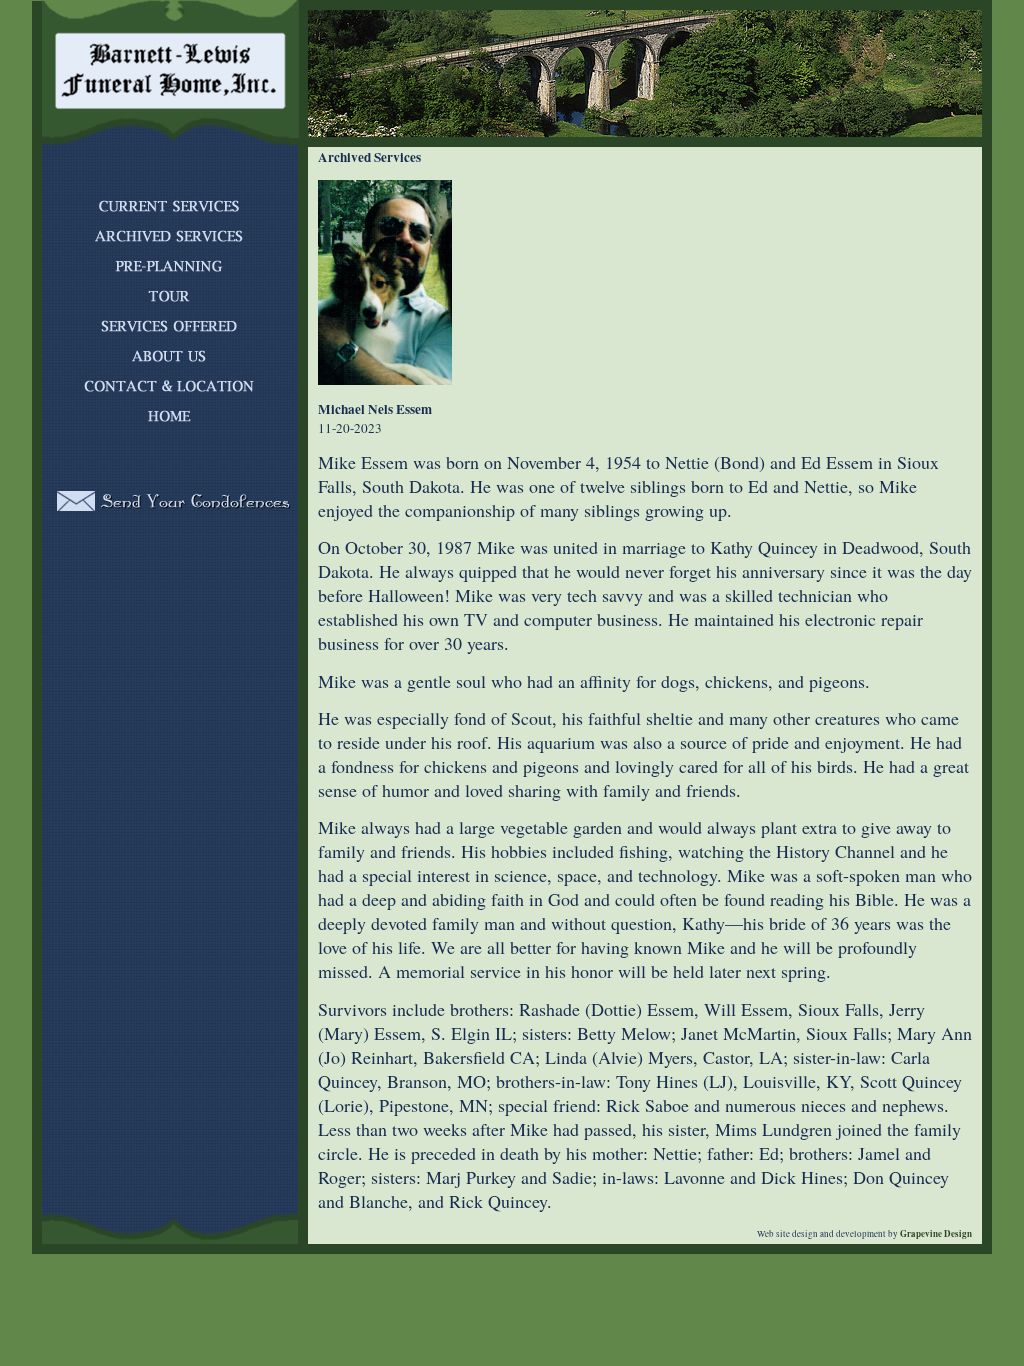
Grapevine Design (935, 1233)
